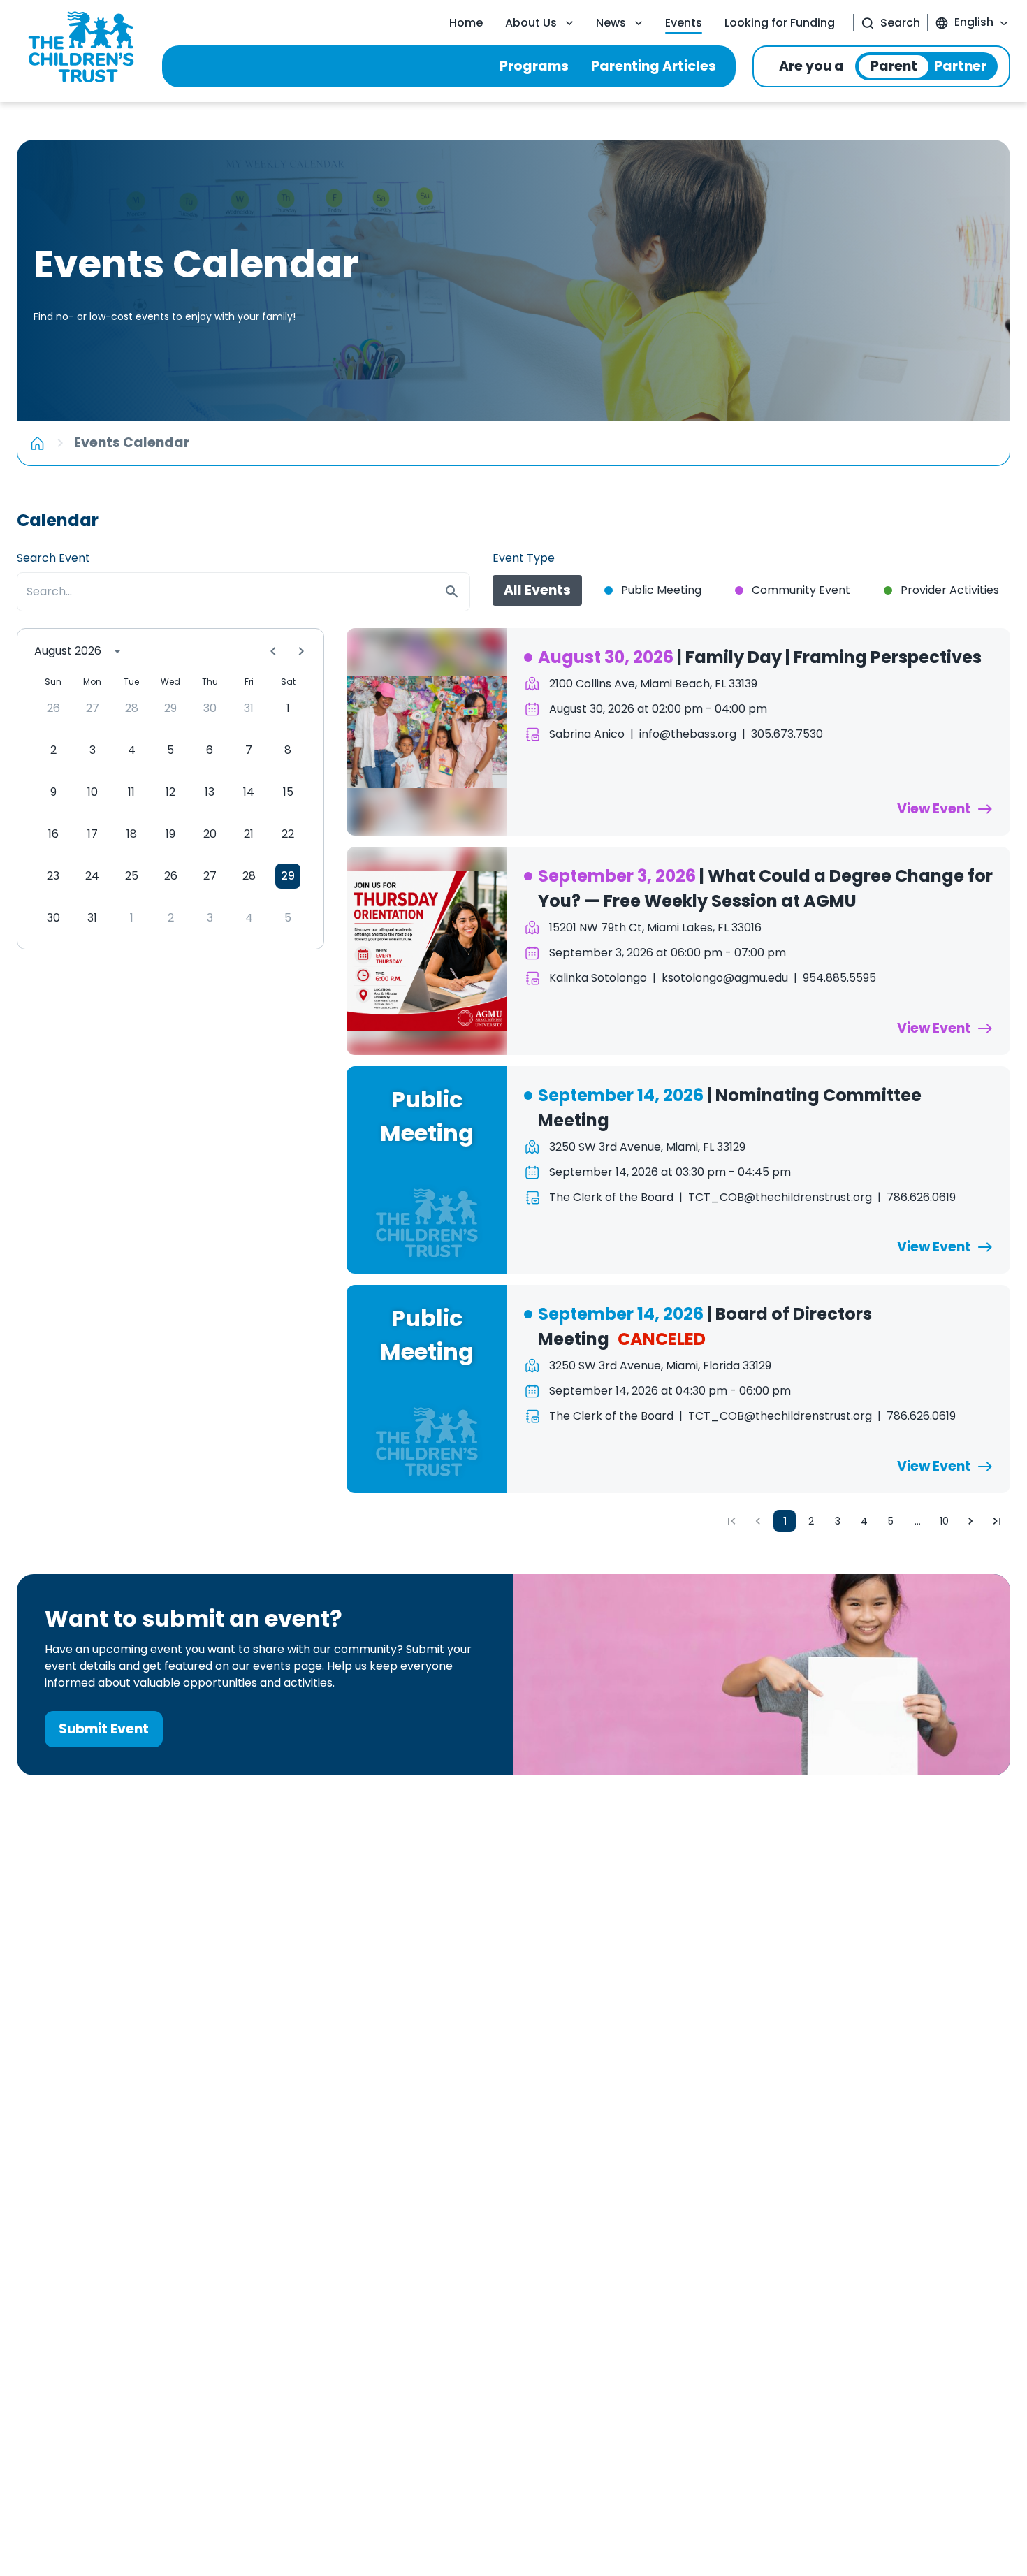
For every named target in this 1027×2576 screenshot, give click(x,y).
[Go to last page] (997, 1521)
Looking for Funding (780, 23)
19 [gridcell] (170, 834)
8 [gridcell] (288, 750)
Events (684, 23)
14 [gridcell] (249, 792)
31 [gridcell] (249, 708)
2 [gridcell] (53, 750)
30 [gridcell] (210, 708)
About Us (531, 23)
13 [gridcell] (210, 792)
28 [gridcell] (132, 708)
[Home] (37, 443)
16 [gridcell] (53, 834)
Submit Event (104, 1729)
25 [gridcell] (132, 876)
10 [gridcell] (93, 792)
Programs (534, 66)
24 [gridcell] (92, 876)
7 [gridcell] (249, 750)
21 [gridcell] (249, 834)
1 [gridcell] (288, 708)
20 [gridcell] (210, 834)
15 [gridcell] (288, 792)
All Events (537, 590)
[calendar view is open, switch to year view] (117, 651)
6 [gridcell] (210, 750)
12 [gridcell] (170, 792)
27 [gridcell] (93, 708)
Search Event (53, 558)
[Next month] (301, 651)
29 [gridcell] (170, 708)
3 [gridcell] (93, 750)
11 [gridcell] (131, 792)
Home (466, 23)
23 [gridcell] (53, 876)
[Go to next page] (970, 1521)
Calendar (58, 520)
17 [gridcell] (93, 834)
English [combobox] (974, 22)
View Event (934, 809)
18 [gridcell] (132, 834)
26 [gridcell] (53, 708)
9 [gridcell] (53, 792)
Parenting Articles (654, 66)
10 (944, 1521)
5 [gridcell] (170, 750)
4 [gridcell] (132, 750)
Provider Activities (950, 590)
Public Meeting (661, 590)
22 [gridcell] (288, 834)
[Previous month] (273, 651)
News (611, 23)
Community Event (801, 590)
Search (900, 23)
